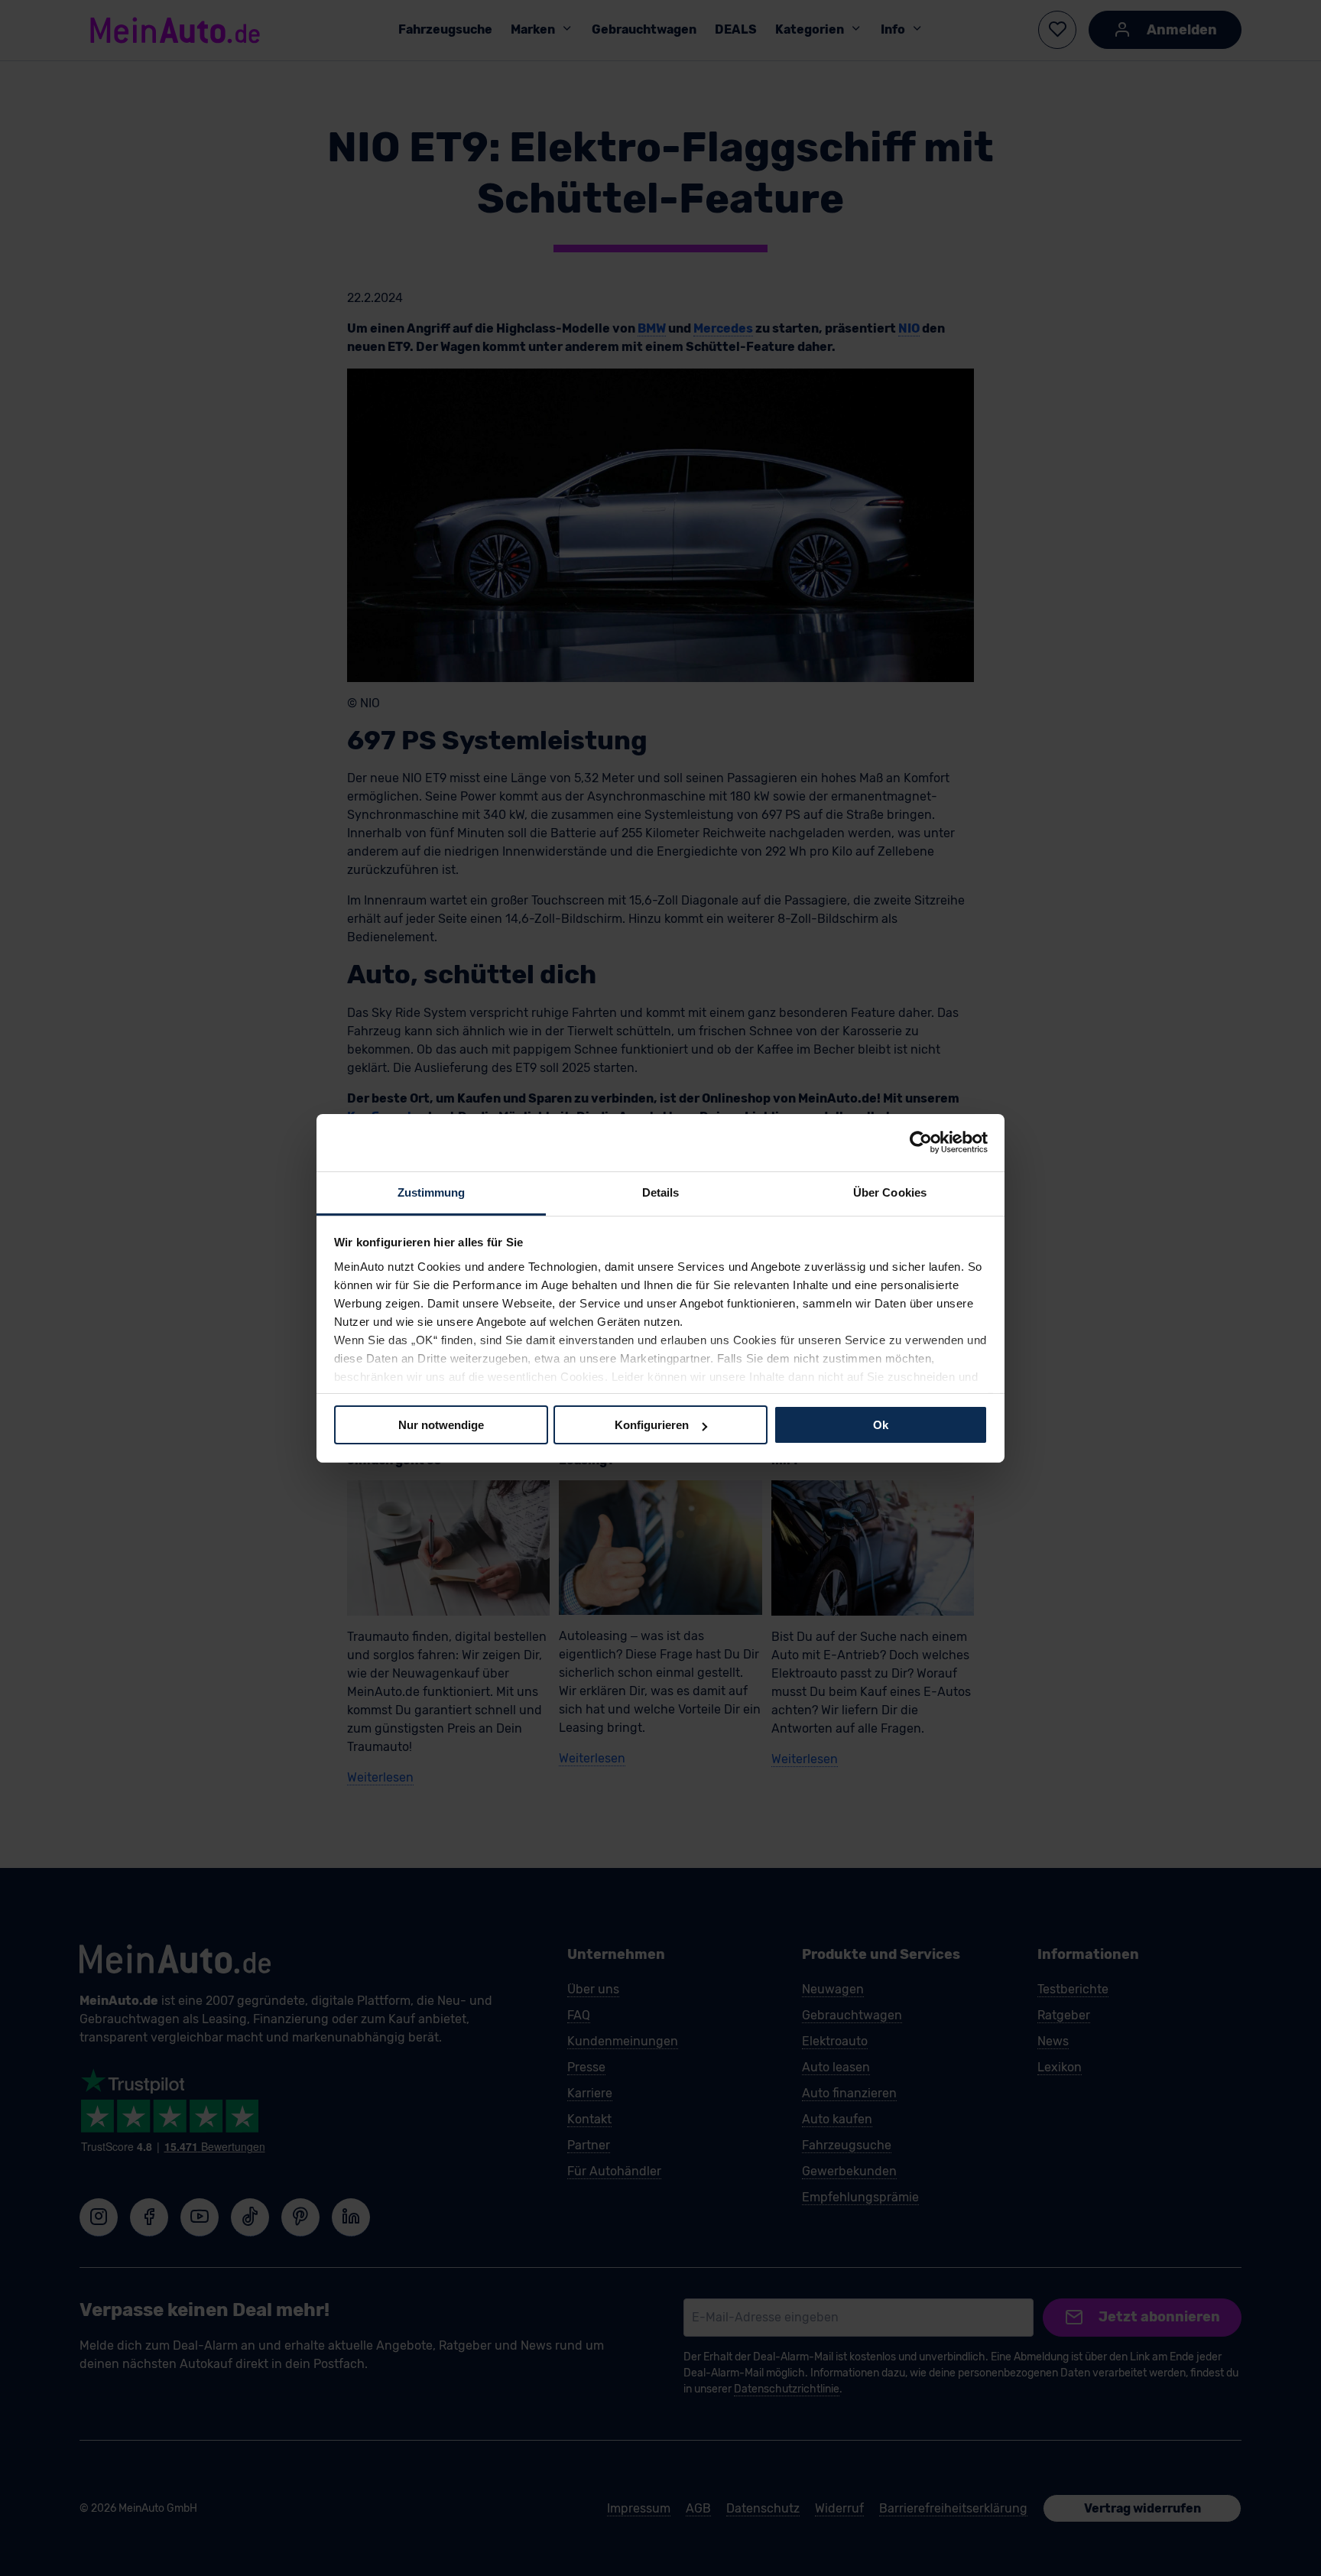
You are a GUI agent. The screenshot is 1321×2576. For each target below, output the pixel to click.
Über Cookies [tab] (890, 1192)
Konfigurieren (652, 1425)
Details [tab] (661, 1192)
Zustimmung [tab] (432, 1192)
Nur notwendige (441, 1425)
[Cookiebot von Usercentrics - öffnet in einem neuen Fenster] (921, 1142)
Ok (881, 1425)
